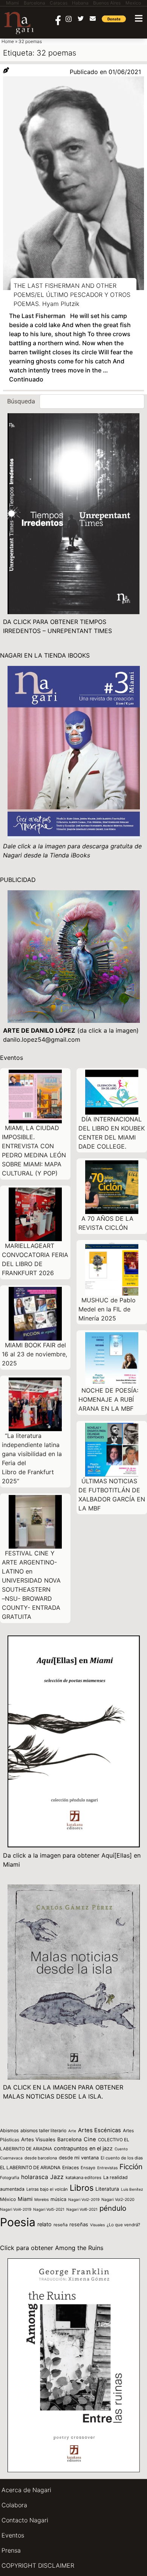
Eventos (13, 2535)
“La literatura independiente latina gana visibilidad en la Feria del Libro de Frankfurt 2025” (32, 1458)
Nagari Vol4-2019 (16, 2209)
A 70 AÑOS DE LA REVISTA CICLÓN (106, 1223)
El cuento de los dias (122, 2158)
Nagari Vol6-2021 (82, 2209)
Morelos (41, 2199)
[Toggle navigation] (139, 18)
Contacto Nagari (25, 2520)
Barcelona (70, 2139)
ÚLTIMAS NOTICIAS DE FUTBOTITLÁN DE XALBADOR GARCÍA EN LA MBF (112, 1495)
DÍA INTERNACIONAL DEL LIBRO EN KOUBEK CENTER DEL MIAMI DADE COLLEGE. (112, 1133)
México (8, 2199)
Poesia (18, 2222)
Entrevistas (107, 2168)
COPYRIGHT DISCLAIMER (38, 2565)
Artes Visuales (38, 2139)
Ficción (131, 2167)
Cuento (121, 2149)
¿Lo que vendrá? (123, 2225)
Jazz (57, 2177)
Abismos (9, 2130)
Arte (72, 2131)
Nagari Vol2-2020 (118, 2200)
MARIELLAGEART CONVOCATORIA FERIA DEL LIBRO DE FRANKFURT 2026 (35, 1259)
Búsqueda (21, 401)
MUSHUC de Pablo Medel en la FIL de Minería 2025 (107, 1309)
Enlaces (70, 2168)
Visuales (97, 2225)
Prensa (11, 2550)
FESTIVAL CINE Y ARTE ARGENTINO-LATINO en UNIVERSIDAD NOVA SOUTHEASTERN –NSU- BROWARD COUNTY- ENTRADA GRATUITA (31, 1585)
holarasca (35, 2177)
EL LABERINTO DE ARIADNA (30, 2168)
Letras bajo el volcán (47, 2189)
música (58, 2199)
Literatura (107, 2189)
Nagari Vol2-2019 (84, 2199)
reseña (60, 2225)
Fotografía (10, 2178)
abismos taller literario (43, 2130)
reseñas (79, 2224)
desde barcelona (41, 2158)
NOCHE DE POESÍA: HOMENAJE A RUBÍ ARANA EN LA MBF (108, 1399)
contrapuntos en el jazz (83, 2148)
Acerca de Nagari (26, 2490)
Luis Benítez (132, 2189)
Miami (25, 2199)
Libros (82, 2188)
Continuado (26, 379)
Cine (90, 2139)
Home (8, 41)
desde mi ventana (79, 2158)
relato (44, 2224)
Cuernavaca (11, 2158)
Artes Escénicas (100, 2130)
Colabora (14, 2505)
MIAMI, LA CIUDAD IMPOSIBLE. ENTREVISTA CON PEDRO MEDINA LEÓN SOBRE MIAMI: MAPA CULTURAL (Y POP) (34, 1151)
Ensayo (88, 2168)
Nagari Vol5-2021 (49, 2209)
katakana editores (83, 2178)
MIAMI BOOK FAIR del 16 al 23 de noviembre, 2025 (34, 1354)
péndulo (113, 2208)
